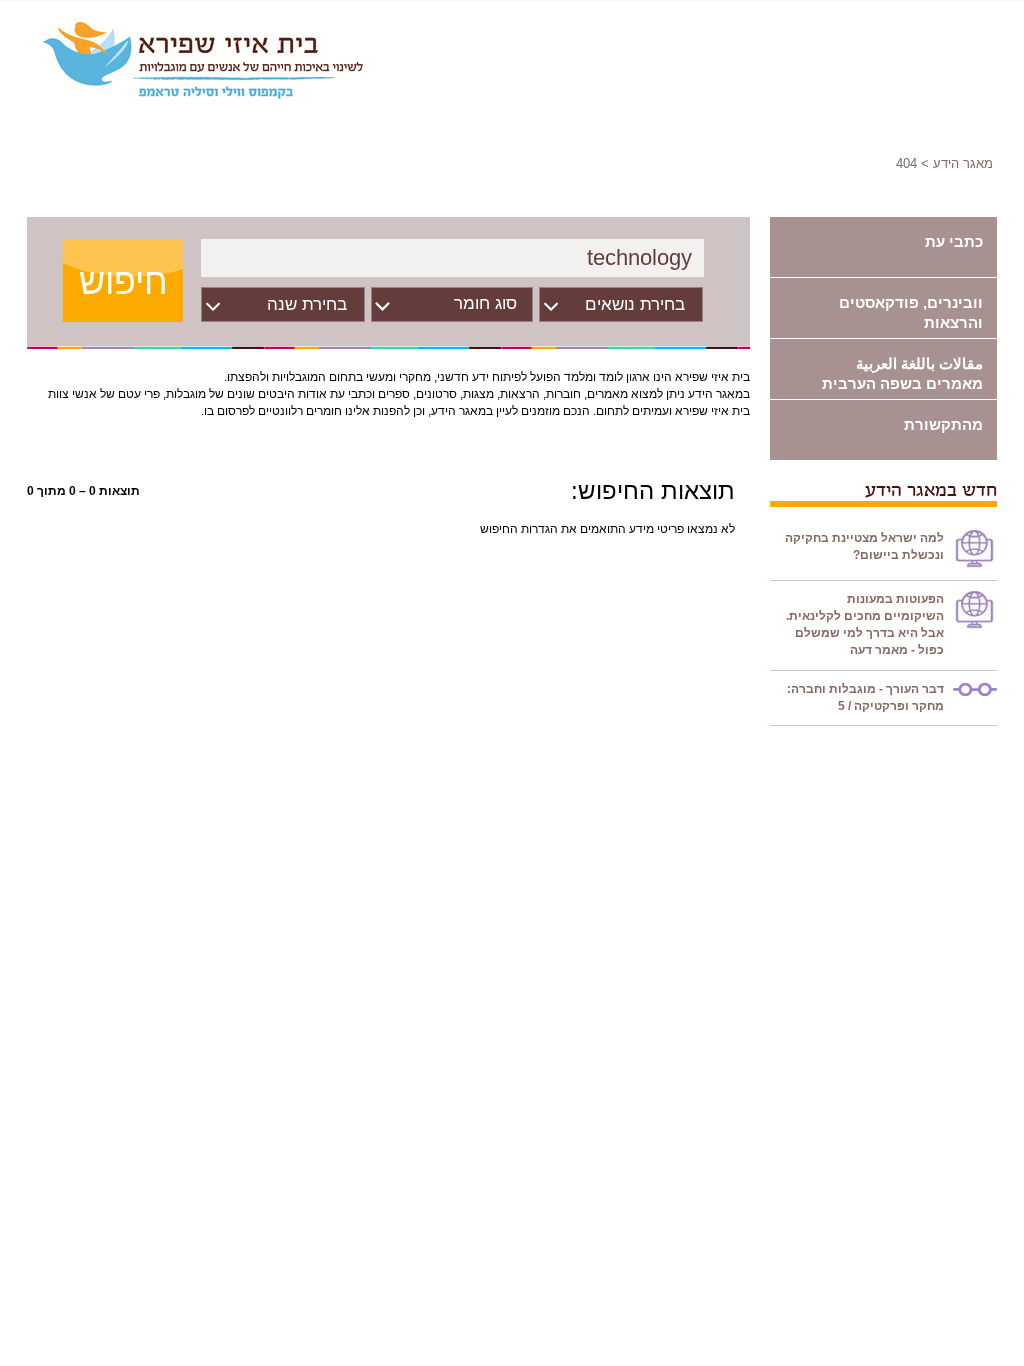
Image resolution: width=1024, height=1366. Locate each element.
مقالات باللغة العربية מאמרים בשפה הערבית (902, 373)
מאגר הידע (963, 163)
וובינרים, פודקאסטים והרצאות (911, 312)
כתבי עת (954, 241)
